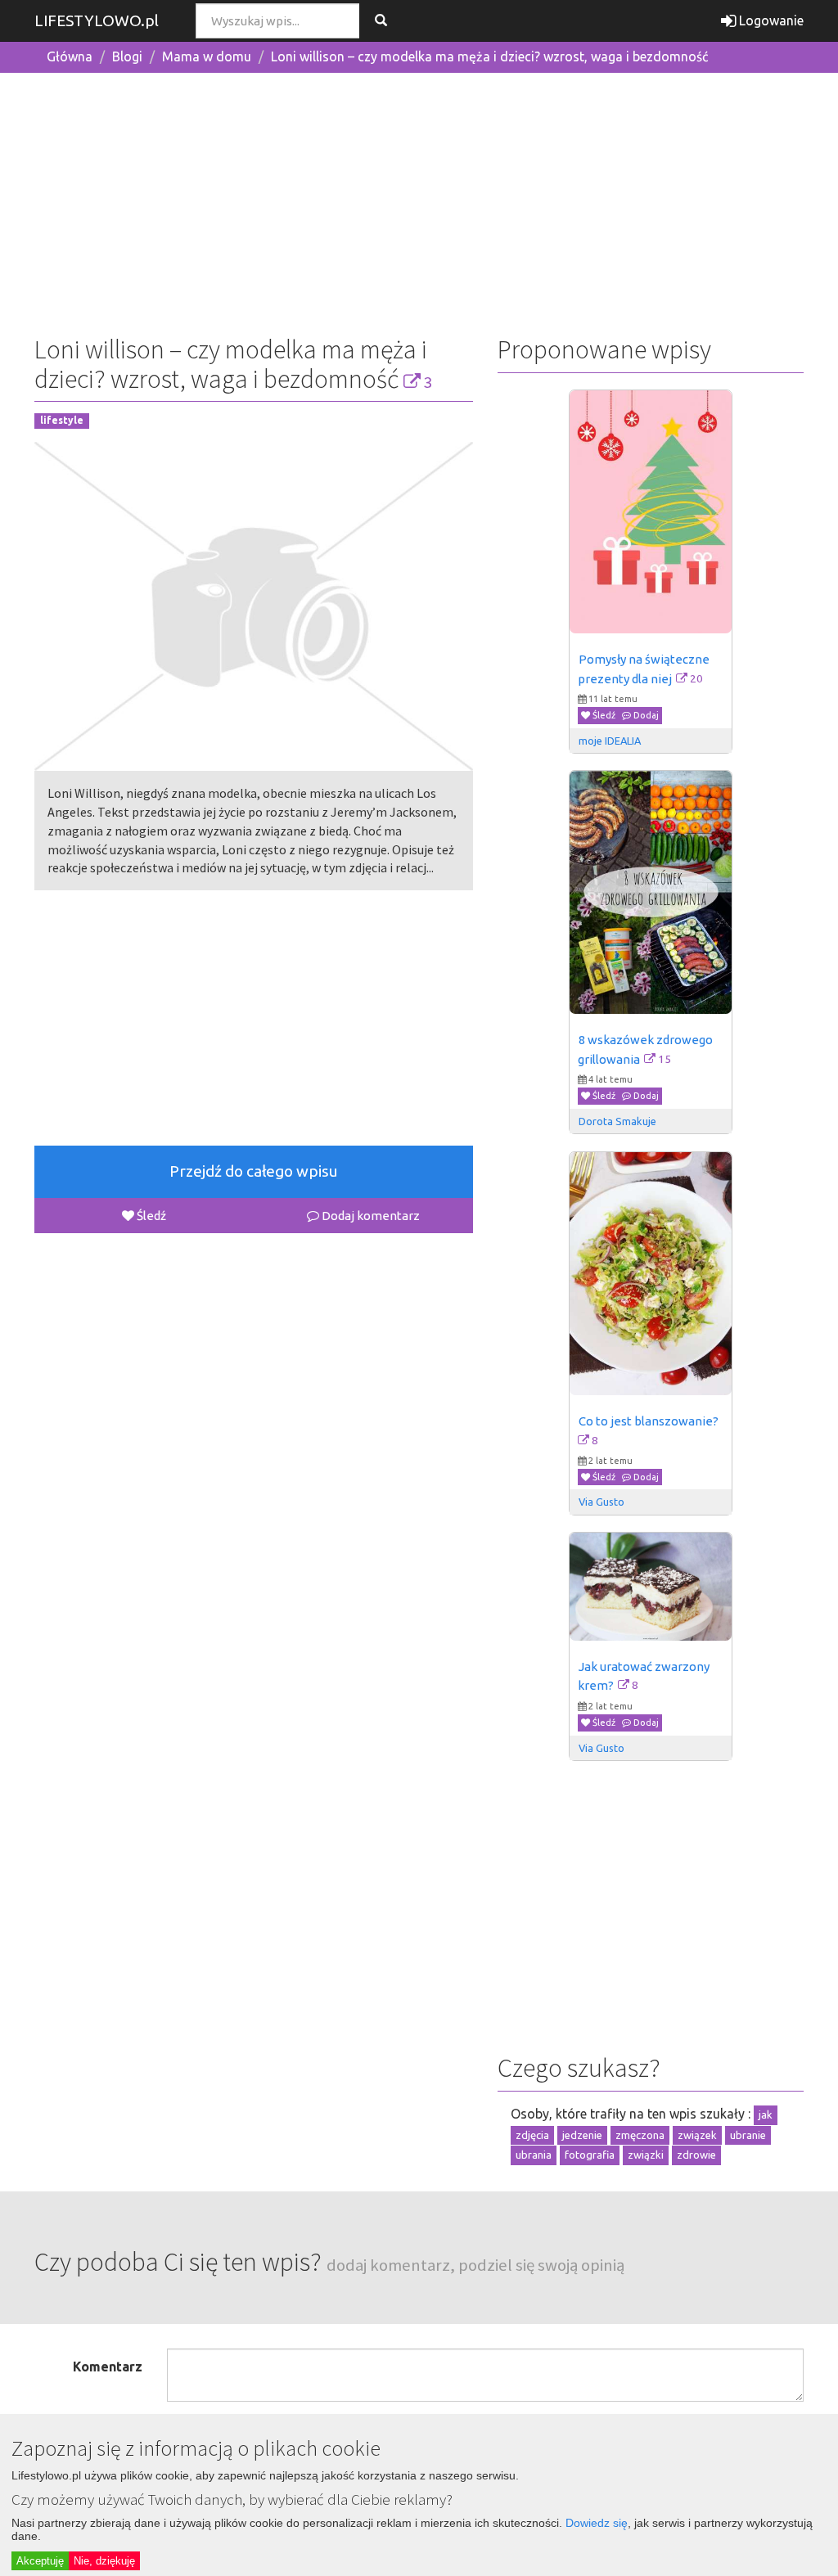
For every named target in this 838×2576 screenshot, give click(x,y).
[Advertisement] (419, 200)
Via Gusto (601, 1502)
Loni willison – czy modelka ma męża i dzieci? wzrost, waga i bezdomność (489, 56)
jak (766, 2114)
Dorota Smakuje (617, 1121)
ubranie (748, 2135)
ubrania (534, 2155)
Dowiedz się (597, 2523)
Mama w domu (207, 56)
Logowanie (770, 20)
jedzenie (582, 2135)
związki (646, 2155)
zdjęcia (532, 2135)
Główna (70, 56)
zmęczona (640, 2135)
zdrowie (696, 2155)
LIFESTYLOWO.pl (97, 20)
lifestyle (62, 420)
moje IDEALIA (610, 741)
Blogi (127, 56)
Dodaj (645, 715)
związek (697, 2135)
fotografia (590, 2155)
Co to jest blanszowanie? (649, 1421)
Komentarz (108, 2367)
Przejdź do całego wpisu (254, 1171)
